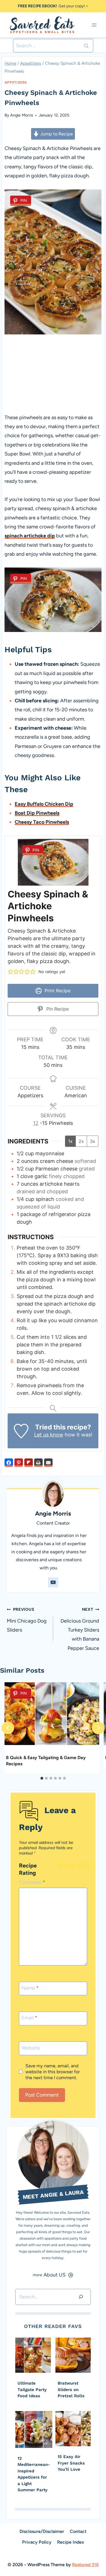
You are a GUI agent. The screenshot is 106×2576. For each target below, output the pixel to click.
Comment (32, 1882)
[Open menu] (94, 25)
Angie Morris (22, 115)
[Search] (81, 2297)
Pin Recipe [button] (57, 1009)
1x (70, 1141)
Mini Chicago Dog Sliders (27, 1620)
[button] (10, 972)
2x (81, 1141)
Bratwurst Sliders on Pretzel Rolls (71, 2390)
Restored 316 (85, 2565)
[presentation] (33, 2355)
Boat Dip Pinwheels (37, 813)
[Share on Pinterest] (19, 1463)
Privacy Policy (37, 2542)
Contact (78, 2531)
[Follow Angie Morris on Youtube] (53, 1582)
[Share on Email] (48, 1463)
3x (93, 1141)
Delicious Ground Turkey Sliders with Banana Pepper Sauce (80, 1629)
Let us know (49, 1435)
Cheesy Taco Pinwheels (42, 822)
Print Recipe (57, 991)
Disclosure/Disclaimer (42, 2531)
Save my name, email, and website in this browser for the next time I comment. (53, 2072)
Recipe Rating (28, 1869)
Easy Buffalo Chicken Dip (44, 804)
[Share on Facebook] (9, 1463)
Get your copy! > (53, 6)
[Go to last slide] (8, 1728)
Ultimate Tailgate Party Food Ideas (32, 2390)
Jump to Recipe (56, 134)
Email (29, 2018)
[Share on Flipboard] (29, 1463)
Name (30, 1988)
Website (31, 2048)
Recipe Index (71, 2542)
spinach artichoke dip (30, 536)
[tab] (42, 1778)
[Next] (98, 1728)
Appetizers (16, 82)
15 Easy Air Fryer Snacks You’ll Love (71, 2463)
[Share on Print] (38, 1463)
